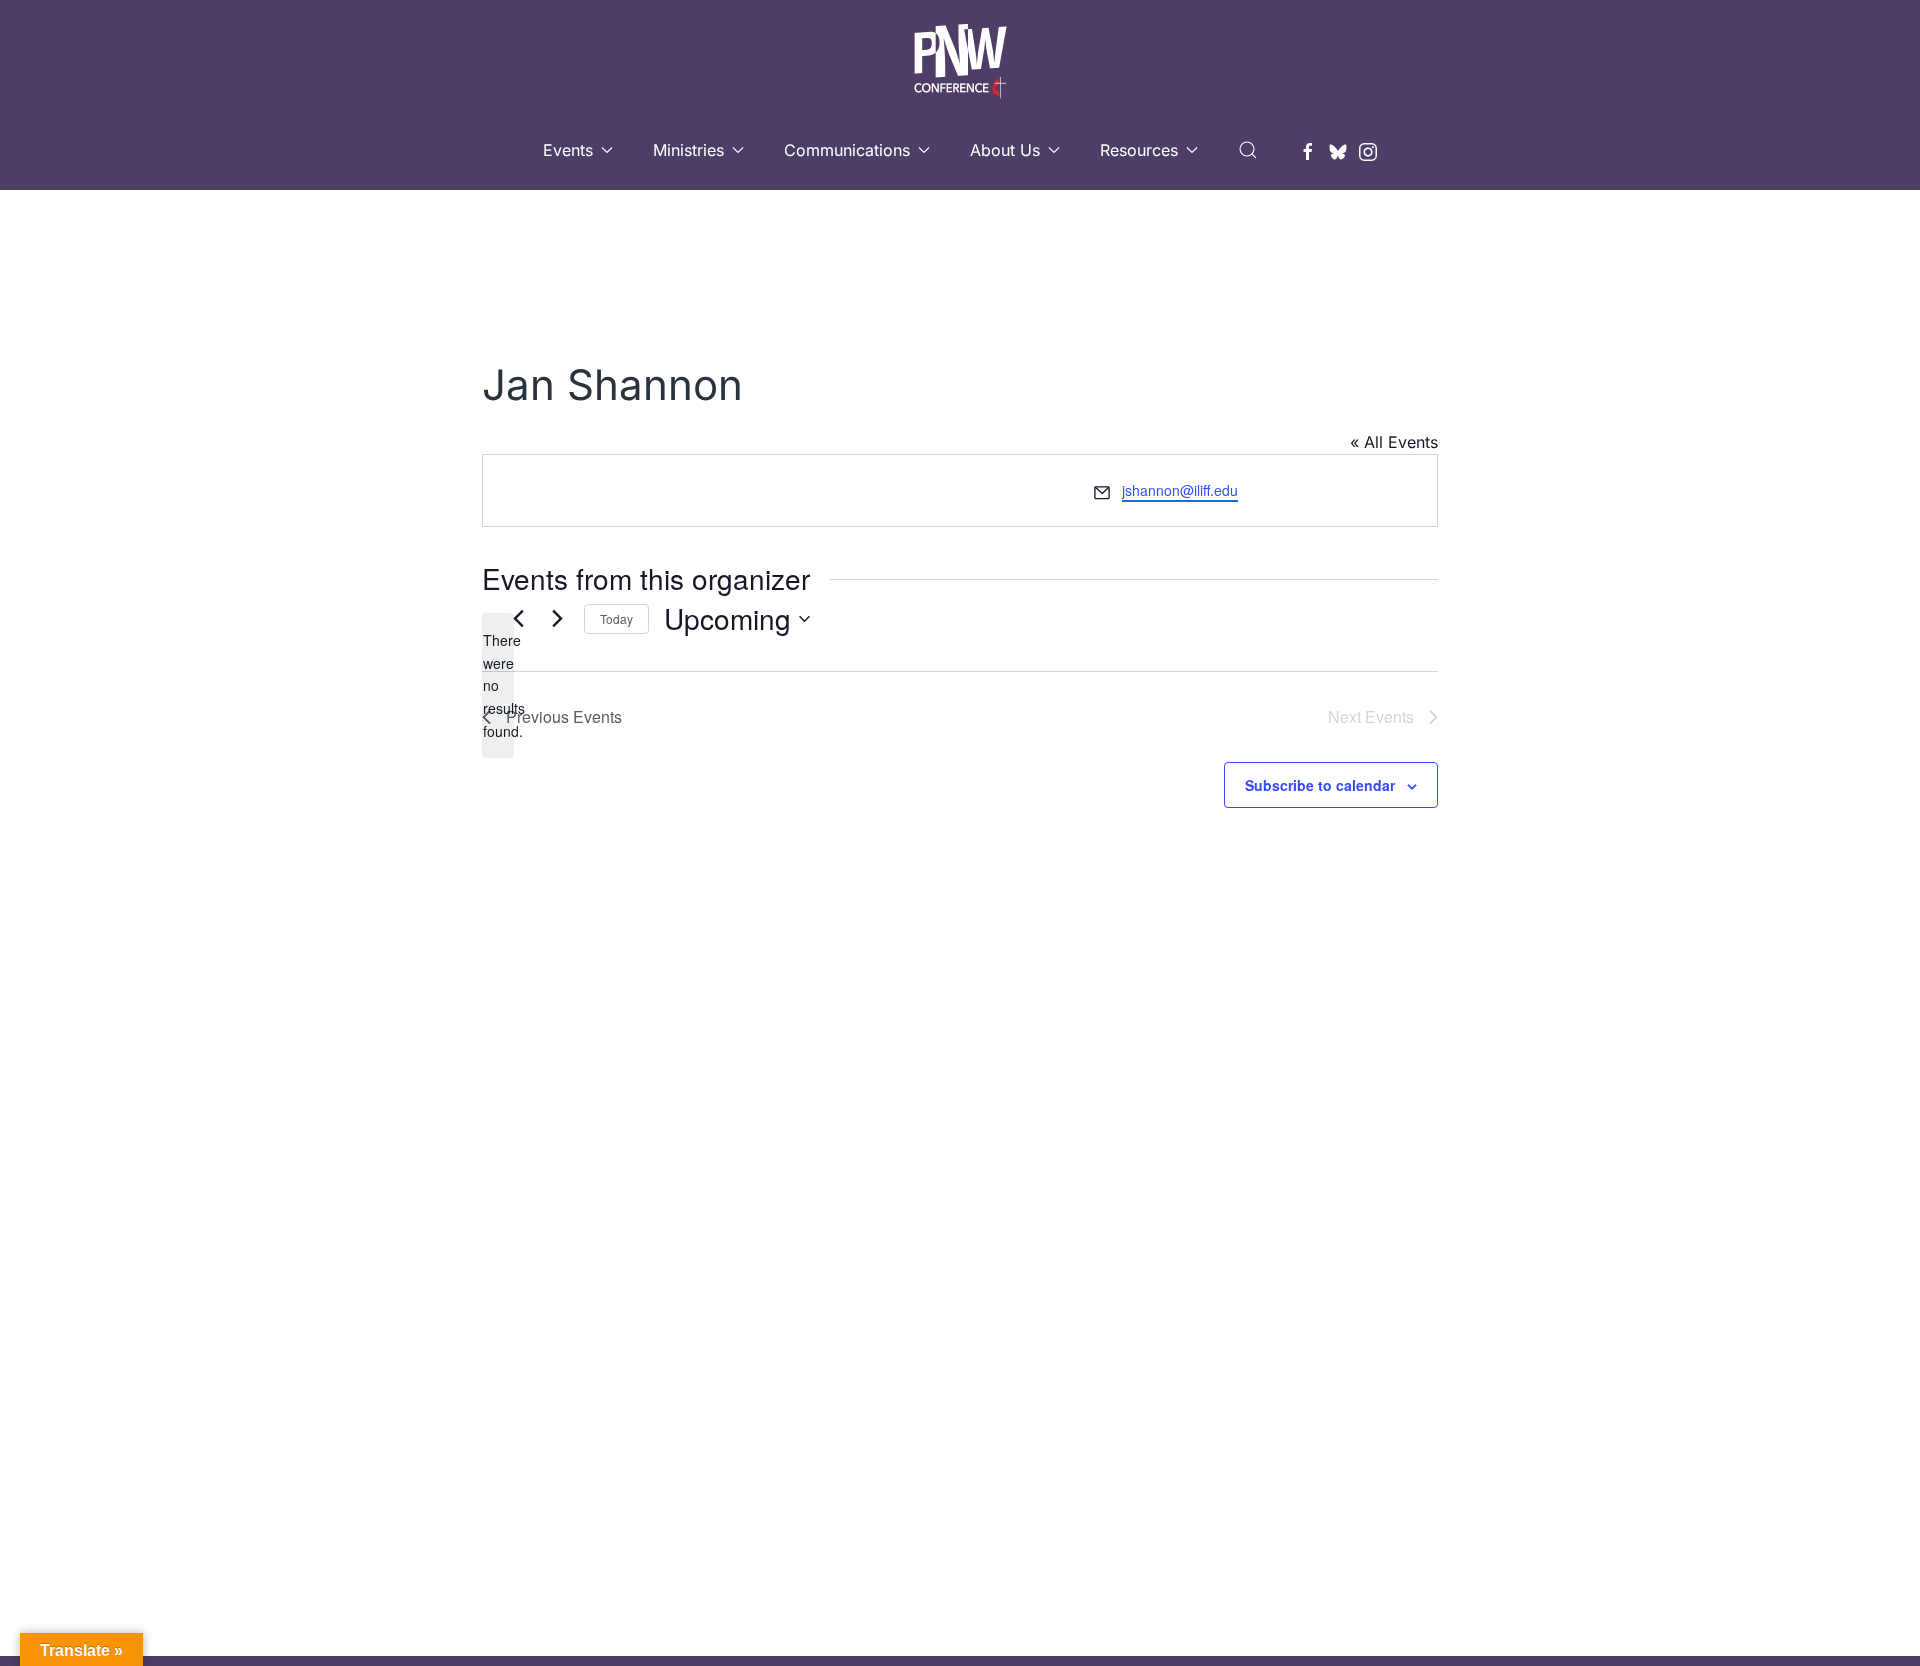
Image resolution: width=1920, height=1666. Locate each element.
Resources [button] (1139, 150)
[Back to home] (960, 55)
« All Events (1394, 442)
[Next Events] (557, 619)
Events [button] (568, 150)
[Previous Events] (518, 619)
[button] (1248, 150)
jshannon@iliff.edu (1180, 490)
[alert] (498, 685)
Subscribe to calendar (1320, 785)
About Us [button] (1005, 150)
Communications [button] (847, 150)
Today (616, 618)
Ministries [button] (688, 150)
